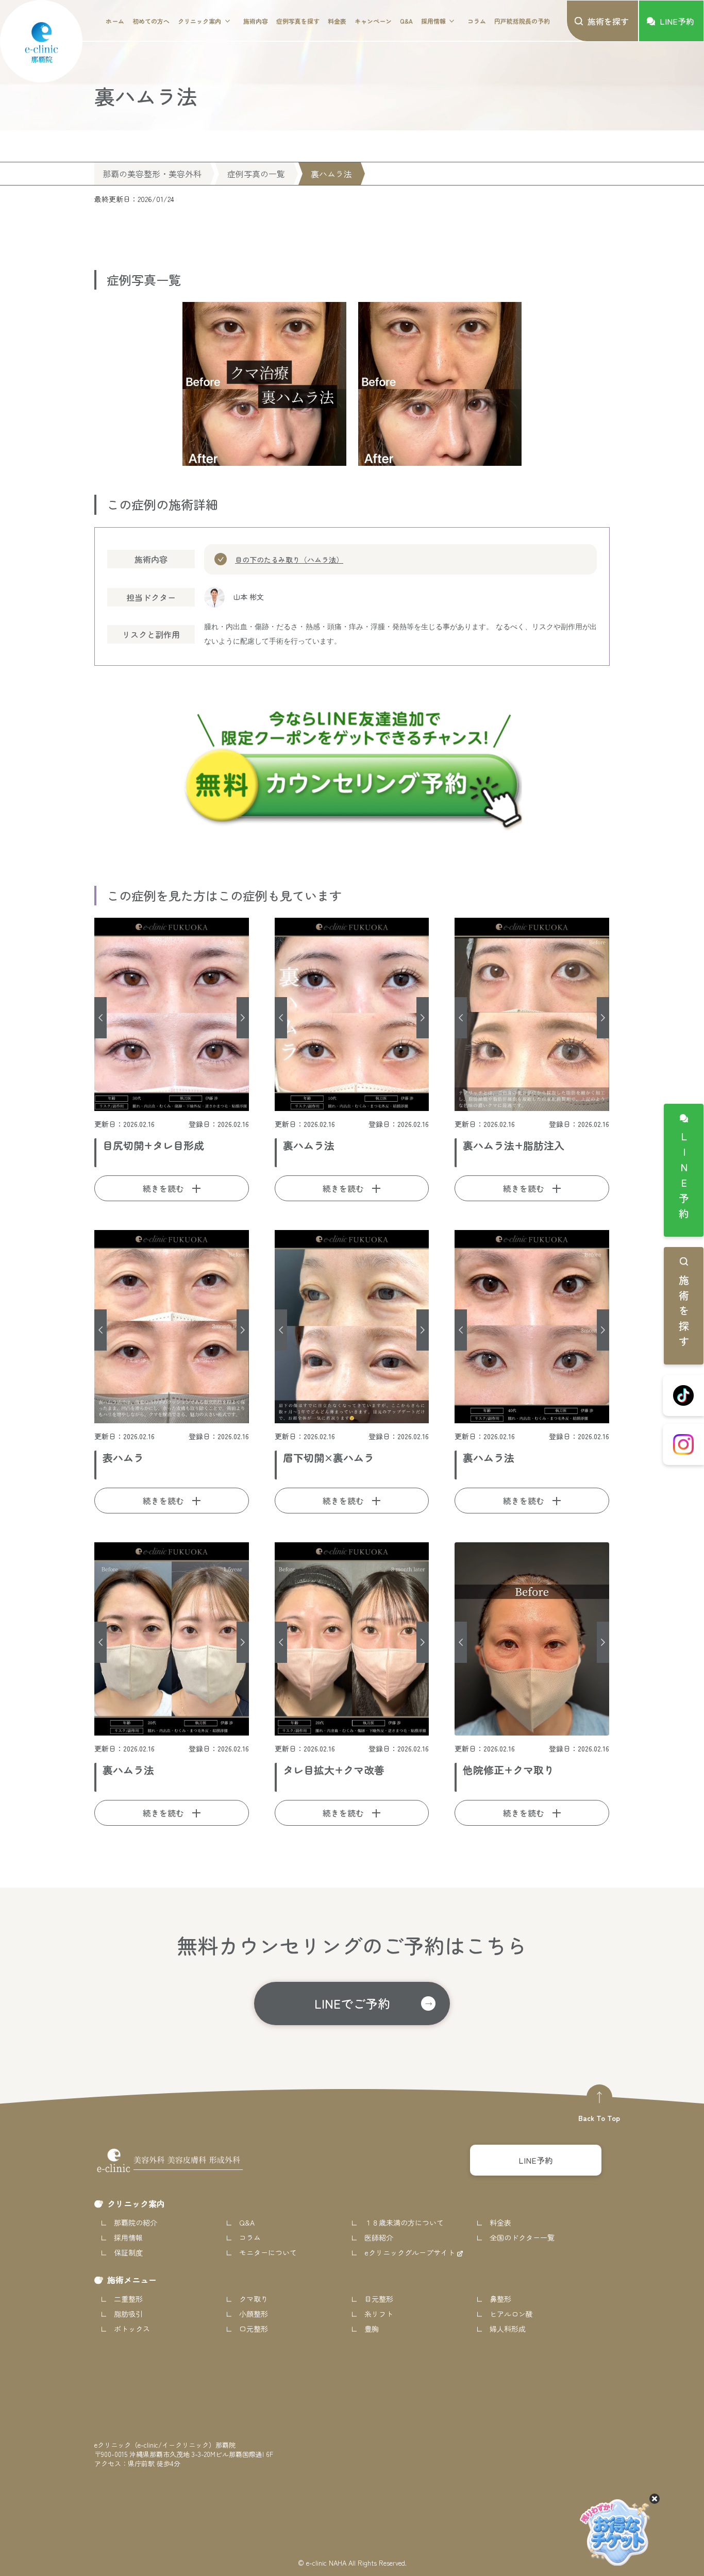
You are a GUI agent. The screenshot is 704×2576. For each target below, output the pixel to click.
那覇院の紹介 (136, 2223)
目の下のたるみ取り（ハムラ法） (289, 560)
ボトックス (132, 2329)
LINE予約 (684, 1177)
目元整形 (379, 2299)
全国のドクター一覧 (522, 2237)
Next (243, 1018)
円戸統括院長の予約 (522, 21)
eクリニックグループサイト (411, 2252)
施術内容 (256, 21)
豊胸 (372, 2329)
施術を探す (684, 1313)
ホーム (115, 21)
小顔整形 (254, 2314)
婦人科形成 (508, 2329)
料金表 (337, 21)
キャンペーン (373, 21)
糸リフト (379, 2314)
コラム (477, 21)
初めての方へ (151, 21)
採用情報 (433, 21)
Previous (100, 1018)
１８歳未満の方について (404, 2223)
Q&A (406, 21)
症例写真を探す (298, 21)
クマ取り (254, 2299)
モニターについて (268, 2252)
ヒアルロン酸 (511, 2314)
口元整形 (254, 2329)
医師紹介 (379, 2237)
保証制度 (128, 2252)
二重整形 (128, 2299)
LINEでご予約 (352, 2003)
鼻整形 (500, 2299)
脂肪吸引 (128, 2314)
